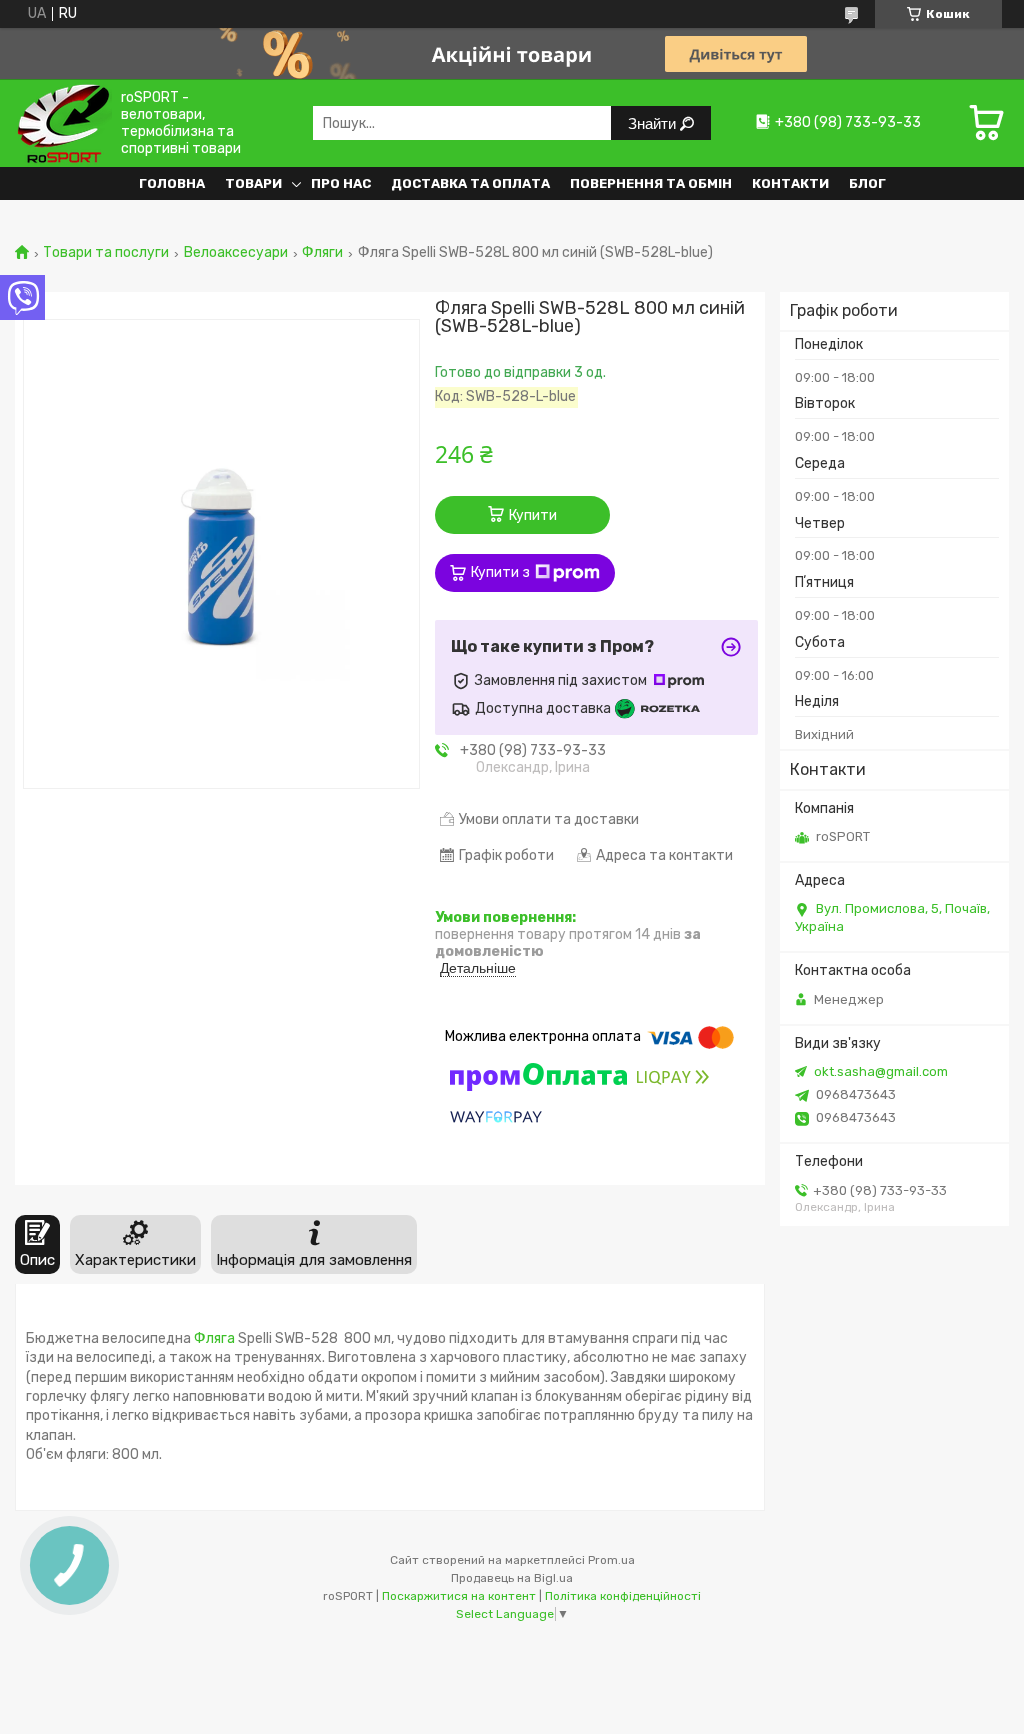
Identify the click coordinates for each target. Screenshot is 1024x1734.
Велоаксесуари (236, 253)
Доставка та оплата (470, 183)
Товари (253, 183)
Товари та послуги (106, 253)
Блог (867, 183)
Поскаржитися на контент (459, 1596)
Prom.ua (611, 1560)
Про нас (341, 183)
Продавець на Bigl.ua (512, 1578)
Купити (533, 515)
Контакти (790, 183)
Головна (172, 183)
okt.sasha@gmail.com (881, 1071)
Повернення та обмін (651, 183)
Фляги (322, 253)
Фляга (214, 1338)
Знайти (654, 123)
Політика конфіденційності (623, 1596)
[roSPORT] (63, 122)
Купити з (500, 572)
